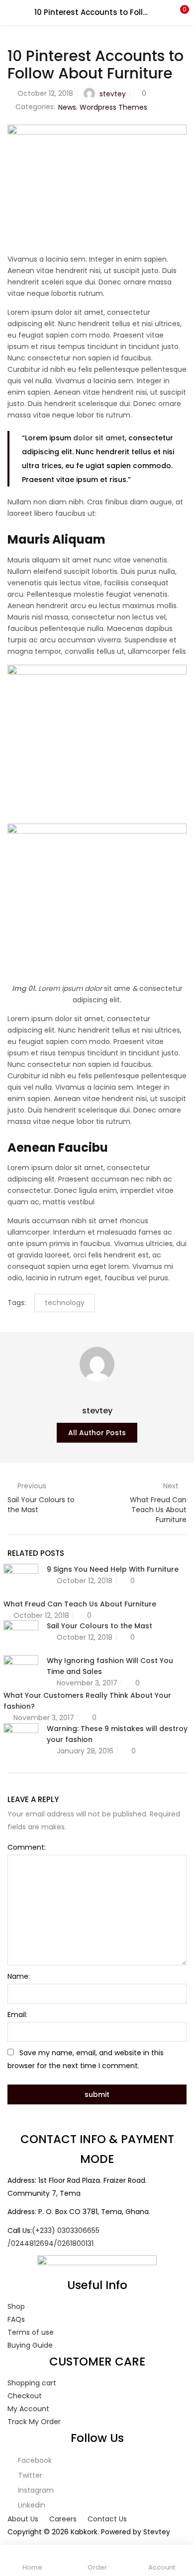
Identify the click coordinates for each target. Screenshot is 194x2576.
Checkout (25, 2396)
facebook (34, 2460)
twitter (29, 2475)
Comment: (27, 1847)
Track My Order (34, 2422)
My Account (28, 2409)
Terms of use (31, 2332)
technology (65, 1303)
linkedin (31, 2505)
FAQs (16, 2319)
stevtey (113, 94)
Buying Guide (30, 2345)
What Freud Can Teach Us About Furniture (80, 1604)
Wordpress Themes (113, 107)
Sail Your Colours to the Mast (99, 1626)
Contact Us (107, 2519)
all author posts (97, 1433)
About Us (23, 2519)
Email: (17, 2015)
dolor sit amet (99, 438)
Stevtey (157, 2532)
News (67, 107)
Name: (19, 1976)
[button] (179, 12)
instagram (35, 2490)
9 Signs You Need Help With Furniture (113, 1569)
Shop (16, 2306)
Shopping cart (32, 2383)
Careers (63, 2519)
